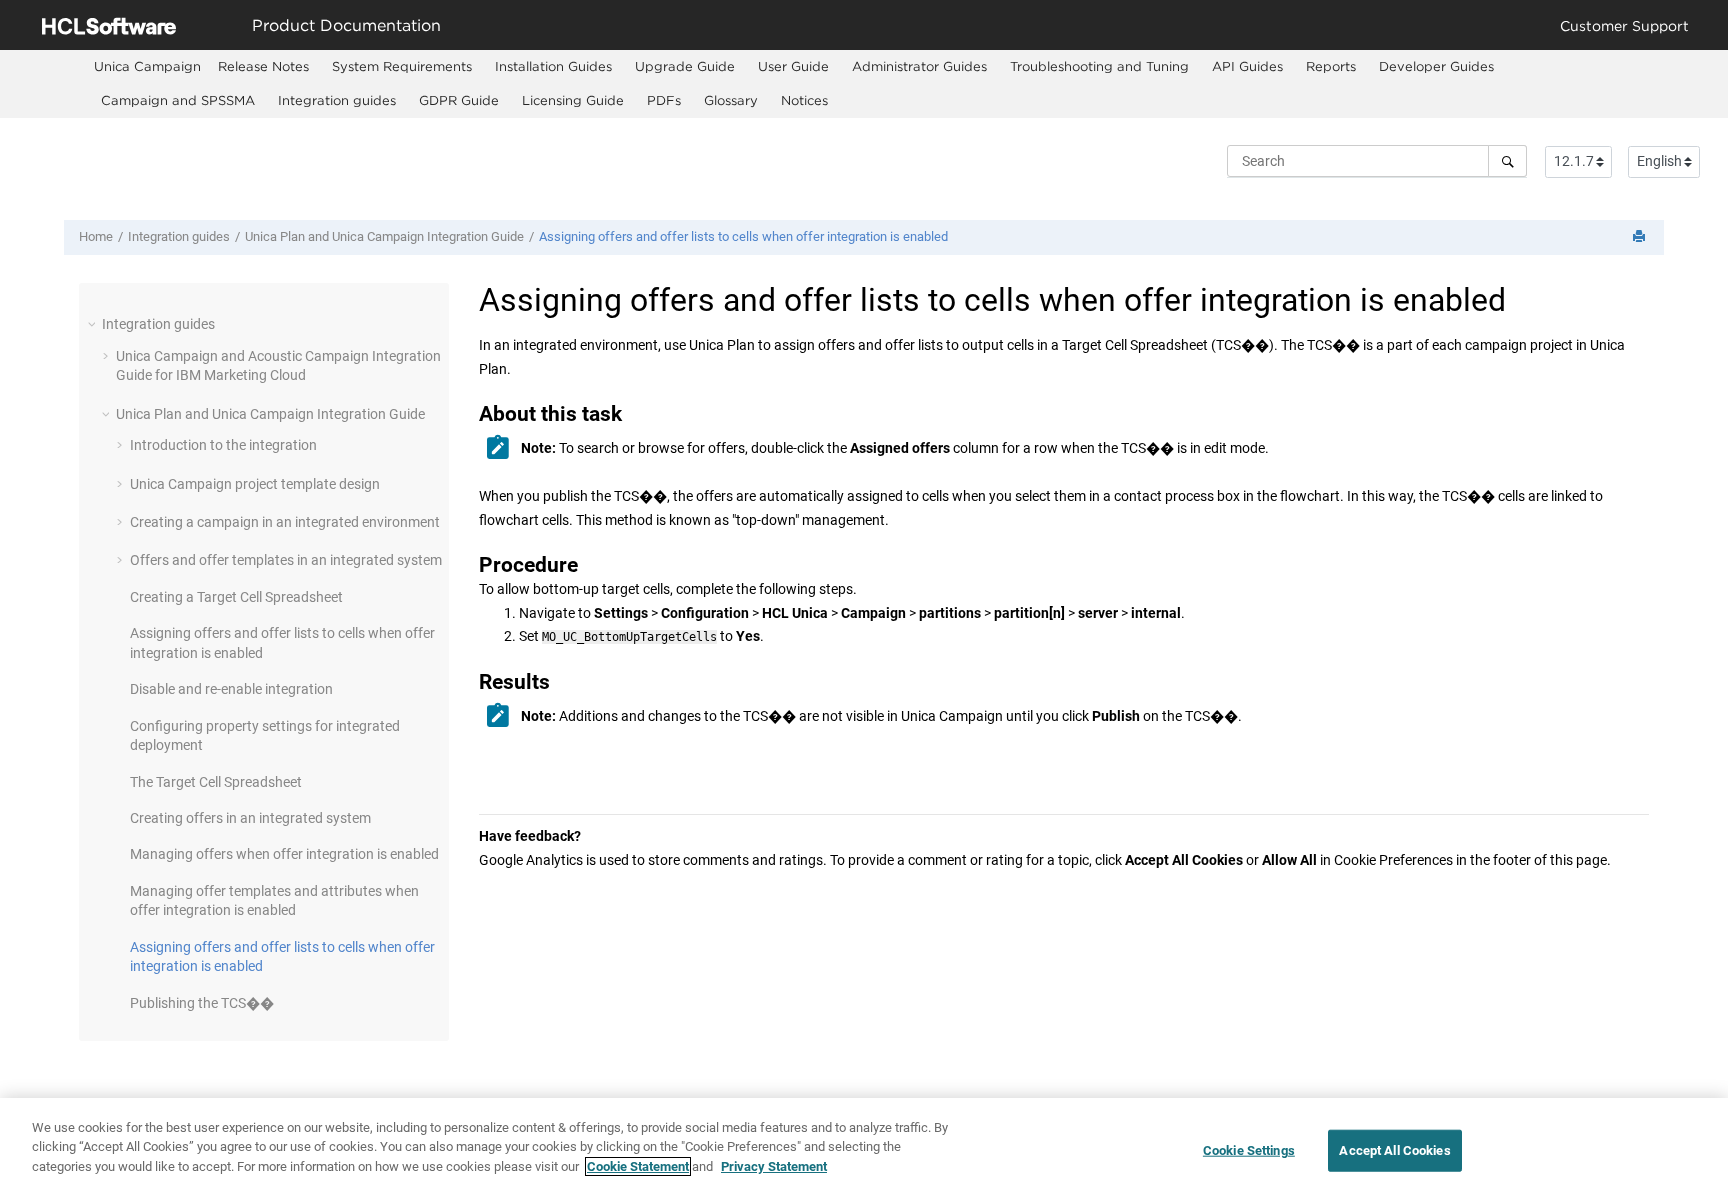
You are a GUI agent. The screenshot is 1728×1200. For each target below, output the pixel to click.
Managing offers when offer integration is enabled (284, 854)
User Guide (793, 66)
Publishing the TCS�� (202, 1003)
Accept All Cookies (1394, 1150)
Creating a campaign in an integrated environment (285, 522)
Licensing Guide (573, 100)
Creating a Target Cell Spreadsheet (236, 597)
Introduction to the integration (223, 445)
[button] (94, 324)
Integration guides (337, 100)
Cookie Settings (1249, 1150)
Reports (1331, 66)
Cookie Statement (638, 1166)
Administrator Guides (919, 66)
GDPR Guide (459, 100)
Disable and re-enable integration (231, 689)
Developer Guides (1436, 66)
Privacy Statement (774, 1166)
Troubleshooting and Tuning (1099, 66)
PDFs (664, 100)
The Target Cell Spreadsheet (216, 782)
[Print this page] (1641, 237)
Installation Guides (553, 66)
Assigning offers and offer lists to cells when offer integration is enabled (743, 236)
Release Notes (263, 66)
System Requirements (402, 66)
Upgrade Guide (685, 66)
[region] (864, 1149)
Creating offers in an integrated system (250, 818)
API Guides (1247, 66)
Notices (804, 100)
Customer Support (1624, 25)
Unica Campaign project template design (255, 484)
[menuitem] (147, 66)
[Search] (1507, 161)
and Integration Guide (384, 236)
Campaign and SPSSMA (178, 100)
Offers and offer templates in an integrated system (286, 560)
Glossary (731, 100)
